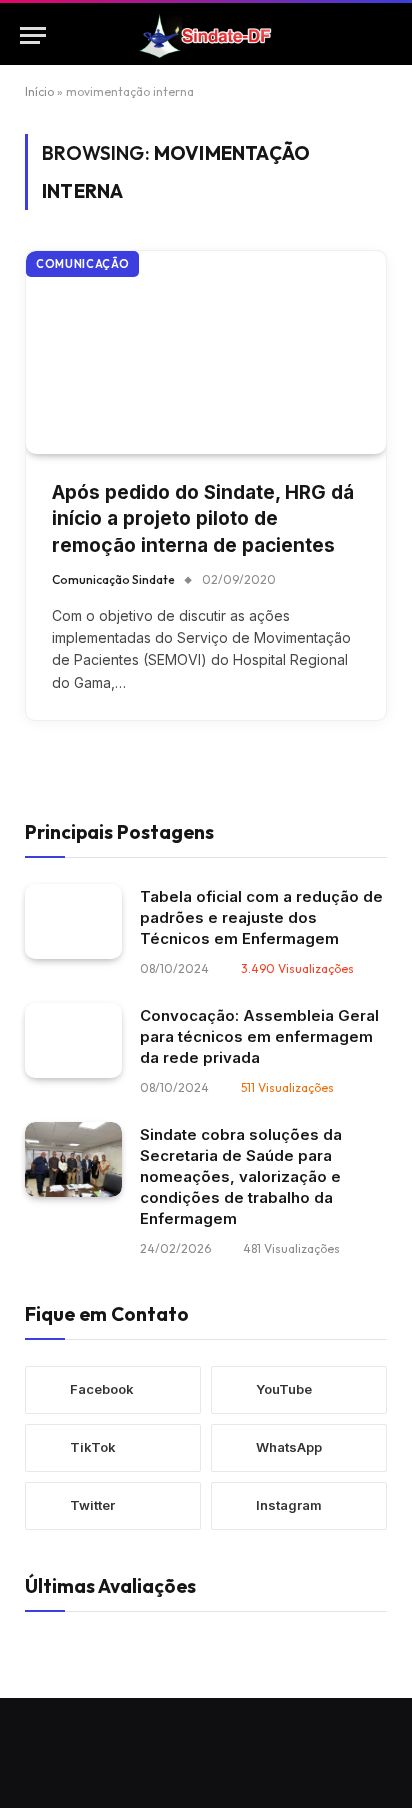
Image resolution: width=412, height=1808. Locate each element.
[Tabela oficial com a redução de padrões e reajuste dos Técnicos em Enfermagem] (73, 921)
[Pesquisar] (383, 35)
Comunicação (82, 264)
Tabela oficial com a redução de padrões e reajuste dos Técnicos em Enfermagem (261, 917)
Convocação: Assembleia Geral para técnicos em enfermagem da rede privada (259, 1036)
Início (39, 91)
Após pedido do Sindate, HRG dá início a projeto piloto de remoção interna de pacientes (203, 519)
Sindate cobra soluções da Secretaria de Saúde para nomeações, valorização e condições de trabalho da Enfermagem (241, 1176)
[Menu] (33, 35)
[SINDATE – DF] (206, 35)
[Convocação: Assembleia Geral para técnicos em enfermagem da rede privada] (73, 1040)
